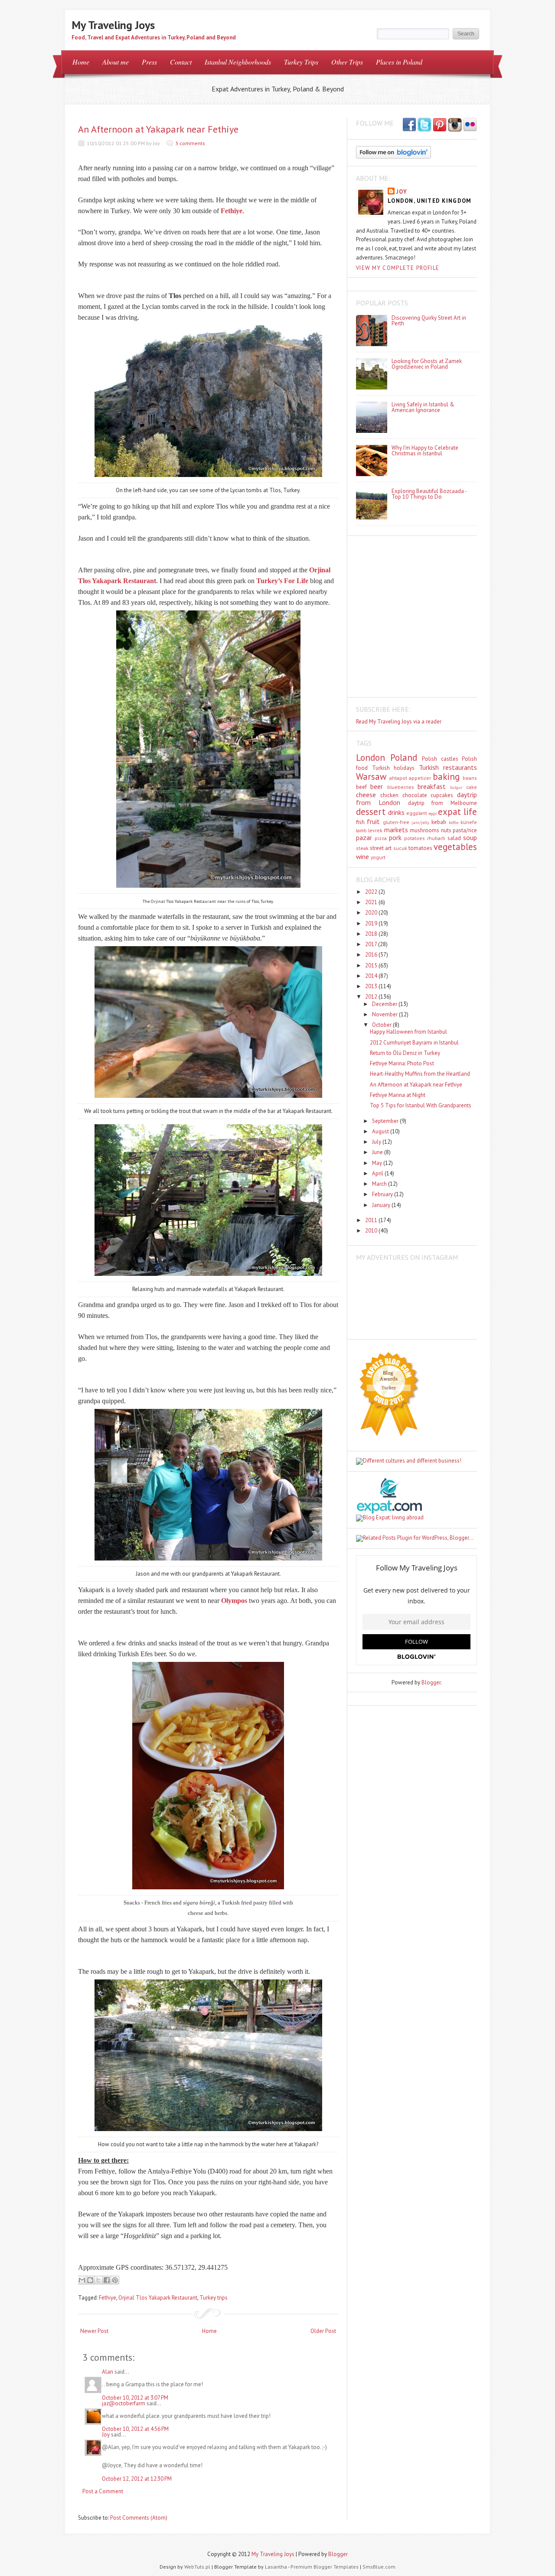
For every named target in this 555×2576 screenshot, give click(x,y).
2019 (372, 923)
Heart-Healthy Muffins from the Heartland (420, 1074)
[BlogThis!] (90, 2280)
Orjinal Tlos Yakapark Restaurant (158, 2298)
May (378, 1163)
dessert (371, 812)
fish (360, 822)
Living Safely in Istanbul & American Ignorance (423, 407)
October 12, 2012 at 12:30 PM (137, 2479)
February (383, 1194)
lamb (361, 830)
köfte (454, 822)
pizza (381, 838)
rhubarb (436, 838)
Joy (106, 2435)
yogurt (378, 857)
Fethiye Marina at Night (398, 1095)
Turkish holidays (393, 768)
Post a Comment (103, 2491)
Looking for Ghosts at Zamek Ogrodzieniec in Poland (427, 364)
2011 (372, 1220)
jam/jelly (420, 822)
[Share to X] (98, 2280)
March (380, 1184)
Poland (404, 758)
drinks (396, 812)
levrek (375, 830)
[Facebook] (424, 125)
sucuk (400, 848)
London (371, 758)
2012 (372, 997)
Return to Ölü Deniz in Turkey (405, 1053)
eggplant (417, 813)
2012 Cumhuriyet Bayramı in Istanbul (414, 1043)
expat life (457, 812)
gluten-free (396, 822)
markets (396, 830)
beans (470, 778)
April (378, 1173)
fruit (373, 821)
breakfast (432, 786)
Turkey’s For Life (282, 581)
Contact (181, 62)
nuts (446, 830)
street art (381, 848)
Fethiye (232, 211)
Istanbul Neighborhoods (238, 62)
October (382, 1025)
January (382, 1205)
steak (362, 848)
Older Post (323, 2331)
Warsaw (371, 777)
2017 (372, 944)
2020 (372, 913)
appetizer (420, 778)
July (377, 1142)
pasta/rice (465, 830)
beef (361, 787)
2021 (372, 902)
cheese (366, 795)
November (385, 1014)
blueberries (401, 787)
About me (116, 62)
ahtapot (398, 778)
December (385, 1004)
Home (81, 62)
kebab (439, 822)
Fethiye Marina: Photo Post (402, 1063)
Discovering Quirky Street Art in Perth (429, 321)
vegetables (455, 847)
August (381, 1131)
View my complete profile (398, 268)
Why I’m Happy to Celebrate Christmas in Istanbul (425, 451)
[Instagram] (455, 125)
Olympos (234, 1601)
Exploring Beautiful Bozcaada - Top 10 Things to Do (429, 494)
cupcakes (442, 795)
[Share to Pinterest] (115, 2280)
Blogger (431, 1682)
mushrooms (424, 830)
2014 (372, 976)
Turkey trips (214, 2298)
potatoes (415, 838)
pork (395, 837)
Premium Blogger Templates (325, 2567)
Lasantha (276, 2567)
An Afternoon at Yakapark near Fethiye (158, 129)
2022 (372, 892)
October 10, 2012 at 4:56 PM (135, 2429)
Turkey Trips (301, 62)
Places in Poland (399, 62)
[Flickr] (470, 125)
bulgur (456, 787)
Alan (108, 2372)
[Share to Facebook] (107, 2280)
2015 (372, 965)
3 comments (190, 143)
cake (472, 787)
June (378, 1152)
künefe (469, 822)
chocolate (415, 795)
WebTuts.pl (197, 2567)
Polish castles (440, 759)
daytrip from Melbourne (443, 803)
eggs (433, 813)
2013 (372, 986)
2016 (372, 955)
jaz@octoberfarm (124, 2403)
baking (446, 777)
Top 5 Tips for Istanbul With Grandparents (421, 1105)
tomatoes (420, 848)
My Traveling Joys (113, 25)
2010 (372, 1231)
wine (362, 857)
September (386, 1121)
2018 (372, 934)
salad (454, 838)
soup (470, 837)
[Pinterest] (440, 125)
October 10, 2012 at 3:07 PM (135, 2398)
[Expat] (389, 1512)
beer (377, 786)
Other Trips (347, 62)
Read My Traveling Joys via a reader (399, 722)
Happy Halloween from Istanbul (408, 1032)
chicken (389, 795)
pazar (364, 837)
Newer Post (94, 2331)
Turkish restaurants (448, 767)
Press (149, 62)
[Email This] (82, 2280)
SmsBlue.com (379, 2567)
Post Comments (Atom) (139, 2518)
